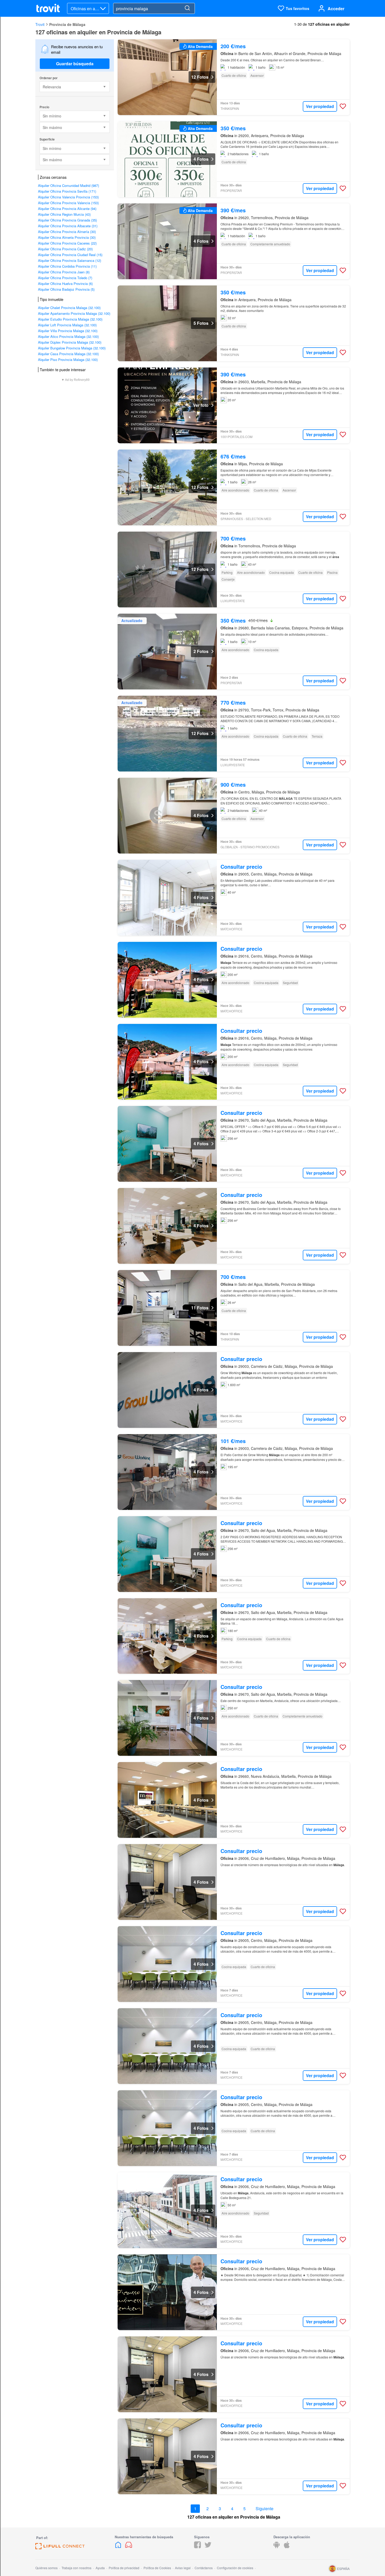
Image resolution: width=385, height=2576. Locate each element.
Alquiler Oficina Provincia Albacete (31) (68, 226)
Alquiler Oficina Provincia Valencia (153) (68, 203)
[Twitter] (208, 2547)
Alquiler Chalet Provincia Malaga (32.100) (69, 308)
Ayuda (100, 2568)
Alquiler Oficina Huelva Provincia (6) (65, 283)
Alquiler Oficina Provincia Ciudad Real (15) (70, 255)
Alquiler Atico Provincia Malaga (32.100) (68, 336)
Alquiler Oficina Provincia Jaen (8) (64, 272)
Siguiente (265, 2509)
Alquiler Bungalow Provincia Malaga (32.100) (72, 348)
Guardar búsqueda (75, 64)
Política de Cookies (157, 2568)
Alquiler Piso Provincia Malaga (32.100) (68, 360)
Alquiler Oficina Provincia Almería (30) (67, 232)
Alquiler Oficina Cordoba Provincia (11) (67, 266)
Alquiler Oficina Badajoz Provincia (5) (66, 289)
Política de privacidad (124, 2568)
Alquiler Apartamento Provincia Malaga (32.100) (74, 313)
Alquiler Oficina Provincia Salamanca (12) (70, 260)
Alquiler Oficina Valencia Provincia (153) (68, 197)
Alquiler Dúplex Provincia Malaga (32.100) (70, 342)
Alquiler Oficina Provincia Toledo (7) (65, 278)
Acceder (336, 9)
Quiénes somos (46, 2568)
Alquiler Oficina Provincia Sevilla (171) (67, 191)
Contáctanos (204, 2568)
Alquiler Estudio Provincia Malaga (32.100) (70, 319)
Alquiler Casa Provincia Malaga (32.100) (68, 354)
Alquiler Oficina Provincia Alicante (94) (67, 209)
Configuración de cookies (235, 2568)
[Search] (187, 8)
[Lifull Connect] (60, 2548)
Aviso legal (183, 2568)
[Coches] (129, 2547)
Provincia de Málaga (67, 24)
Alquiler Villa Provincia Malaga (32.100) (68, 331)
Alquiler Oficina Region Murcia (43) (64, 214)
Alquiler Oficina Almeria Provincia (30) (67, 237)
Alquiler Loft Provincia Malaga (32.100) (67, 325)
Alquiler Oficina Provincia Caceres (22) (67, 243)
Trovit (40, 24)
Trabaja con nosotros (76, 2568)
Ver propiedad (320, 106)
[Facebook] (197, 2547)
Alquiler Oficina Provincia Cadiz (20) (65, 249)
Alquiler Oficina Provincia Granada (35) (67, 220)
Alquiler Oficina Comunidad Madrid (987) (68, 185)
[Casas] (119, 2547)
